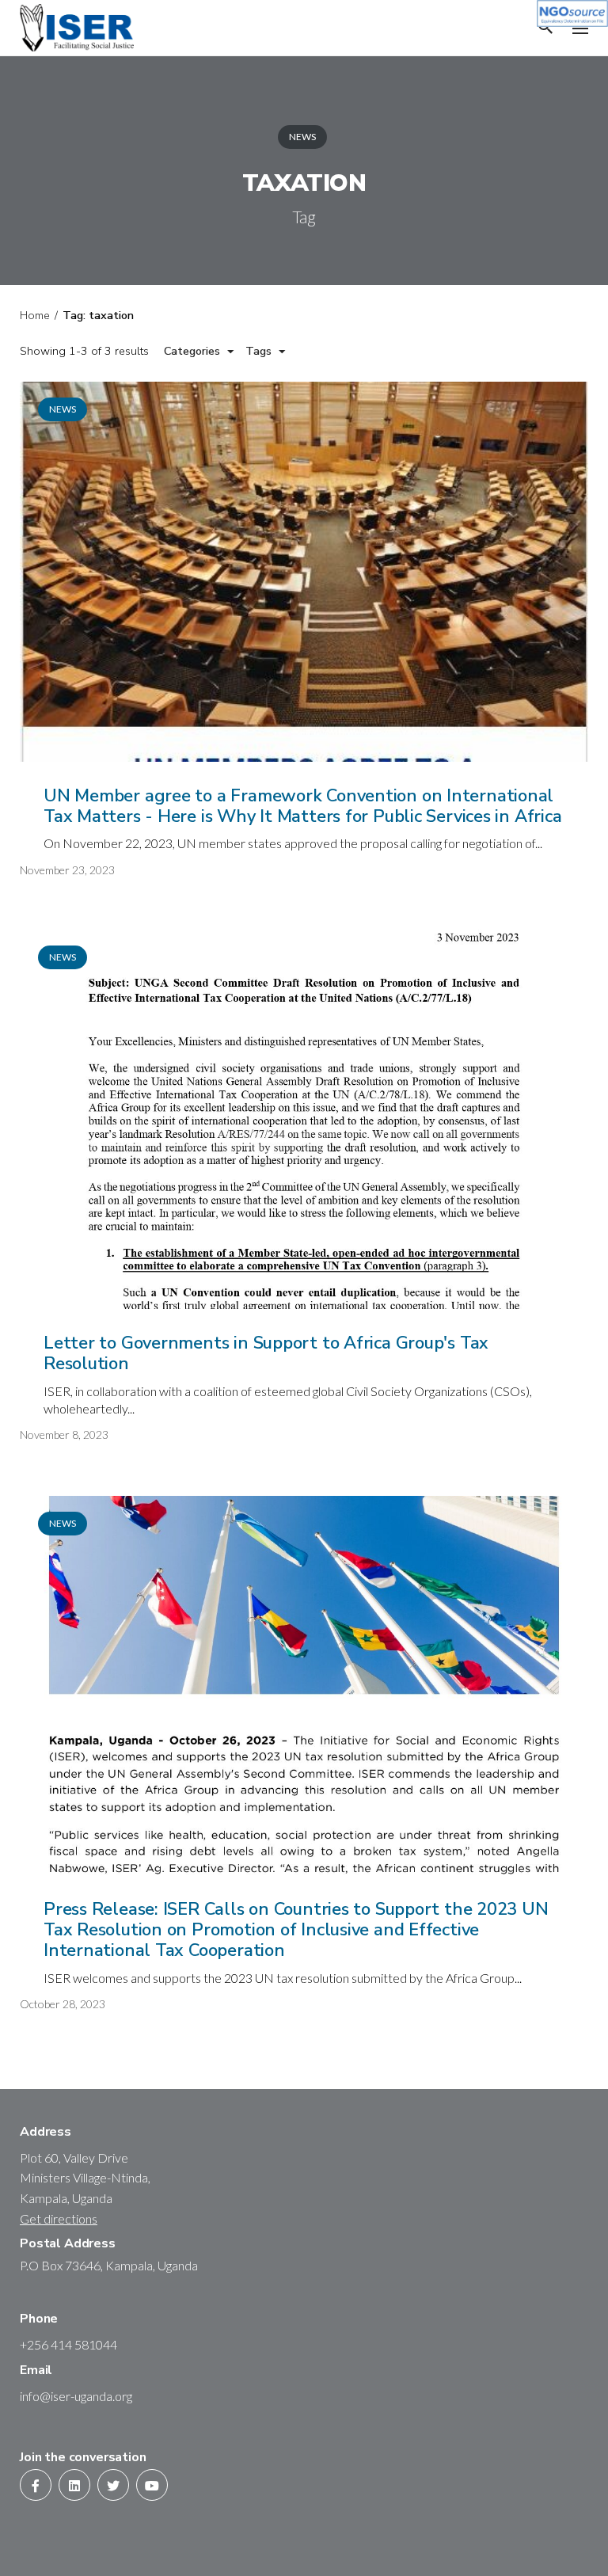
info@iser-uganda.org (76, 2396)
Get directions (59, 2218)
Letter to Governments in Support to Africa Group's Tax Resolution (266, 1353)
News (302, 137)
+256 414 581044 (68, 2344)
